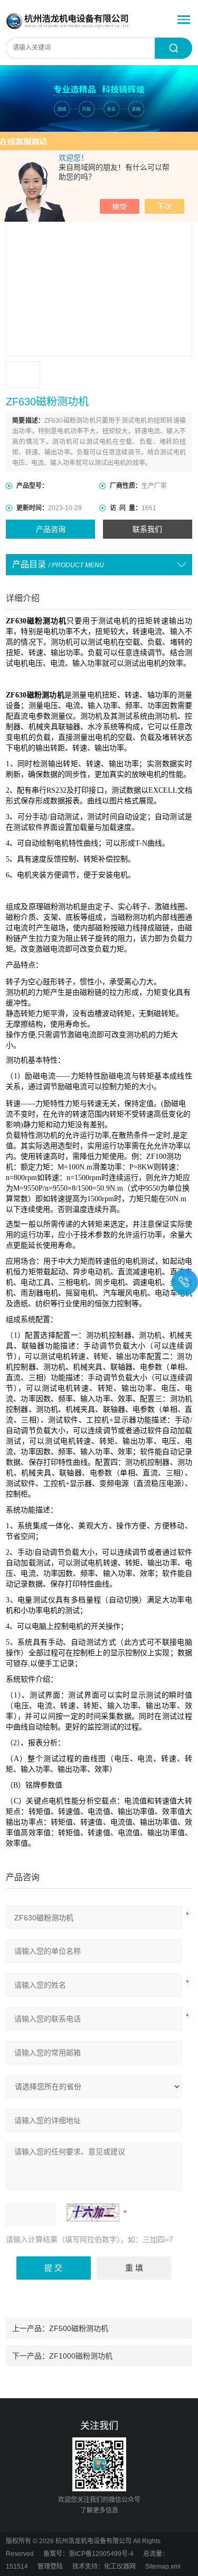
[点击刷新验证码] (93, 2212)
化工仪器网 (120, 2566)
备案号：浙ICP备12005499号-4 (88, 2554)
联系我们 (147, 529)
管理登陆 (50, 2566)
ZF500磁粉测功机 (79, 2328)
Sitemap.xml (163, 2566)
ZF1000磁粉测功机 (81, 2356)
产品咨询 (51, 529)
